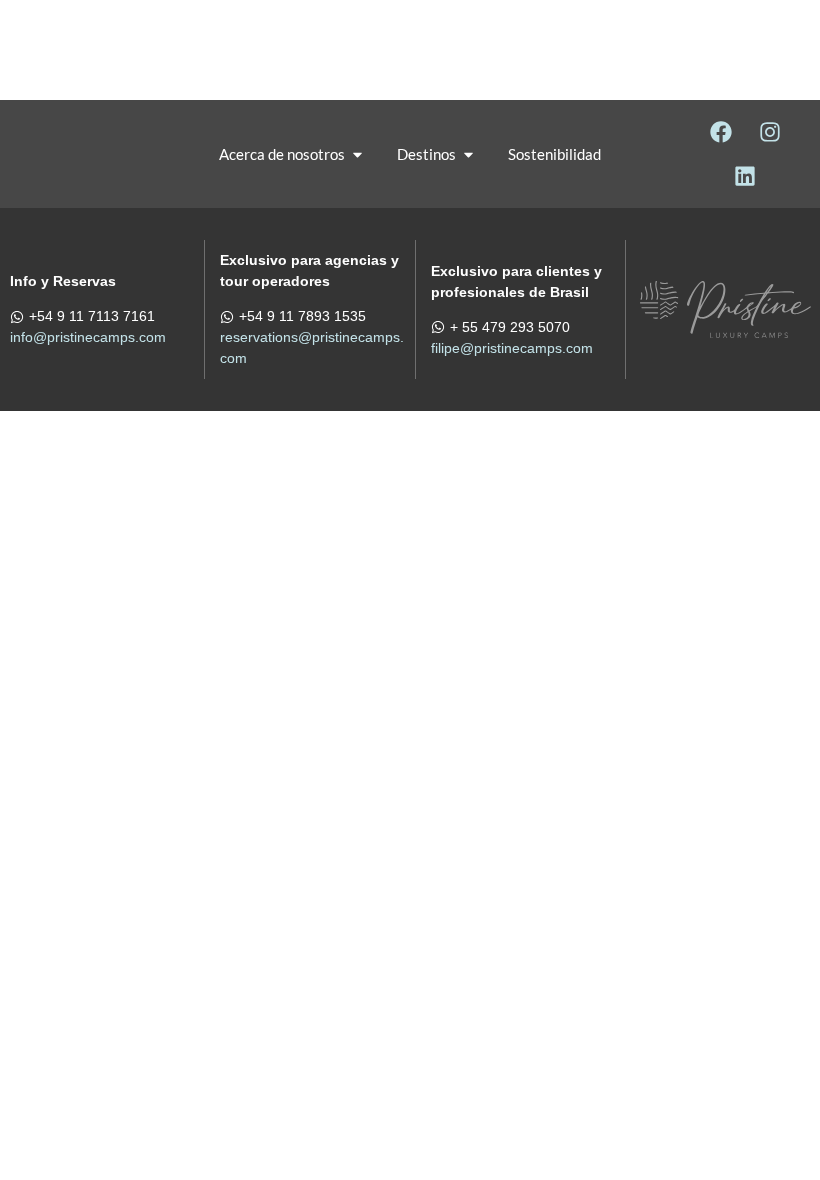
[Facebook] (721, 132)
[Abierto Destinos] (468, 154)
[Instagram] (770, 132)
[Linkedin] (745, 176)
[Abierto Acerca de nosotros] (357, 154)
